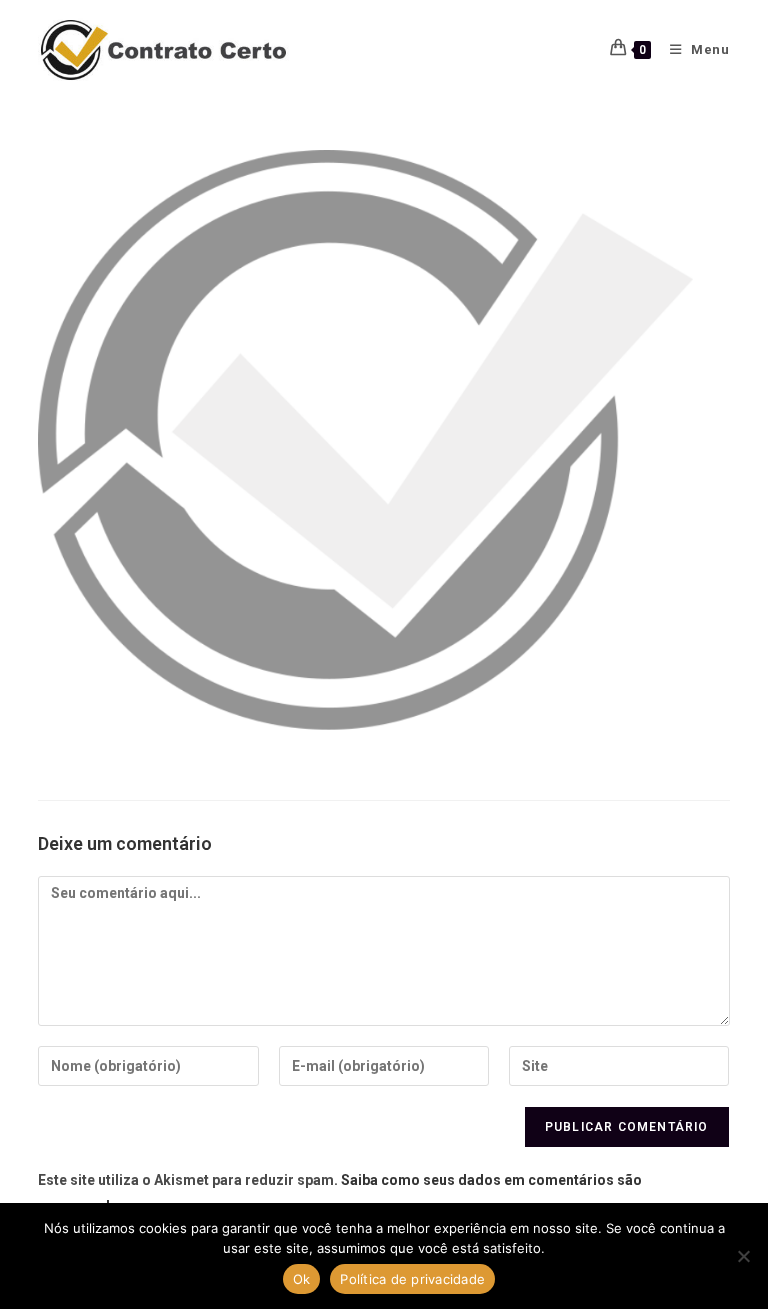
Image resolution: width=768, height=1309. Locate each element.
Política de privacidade (412, 1279)
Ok (302, 1279)
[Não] (743, 1256)
